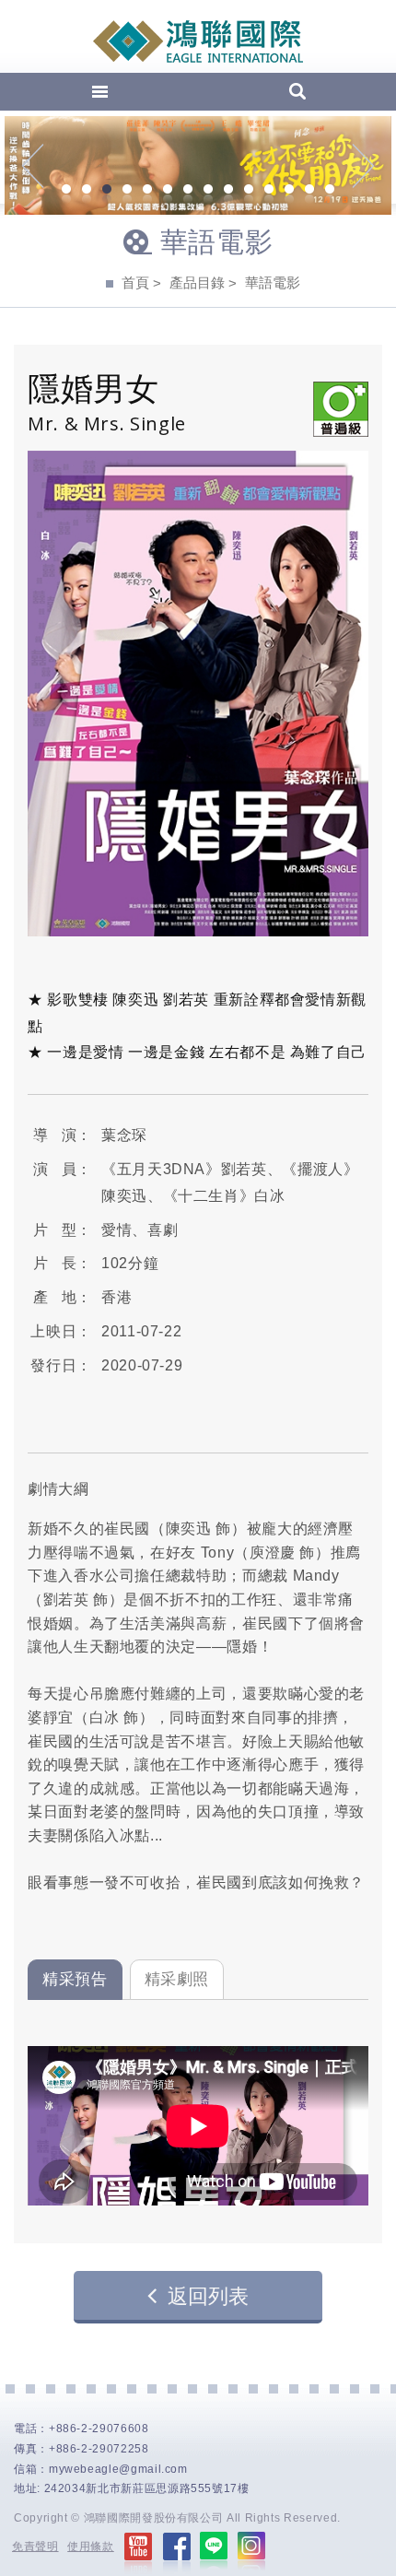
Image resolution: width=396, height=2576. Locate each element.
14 (330, 191)
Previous (33, 166)
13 (309, 191)
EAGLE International (198, 41)
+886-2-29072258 (99, 2449)
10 (249, 191)
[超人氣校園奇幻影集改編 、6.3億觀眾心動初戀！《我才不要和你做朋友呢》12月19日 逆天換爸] (198, 165)
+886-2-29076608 (99, 2429)
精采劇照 (177, 1979)
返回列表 (208, 2296)
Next (363, 166)
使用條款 (91, 2547)
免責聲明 (35, 2547)
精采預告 (75, 1979)
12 (289, 191)
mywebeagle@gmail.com (118, 2469)
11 (269, 191)
